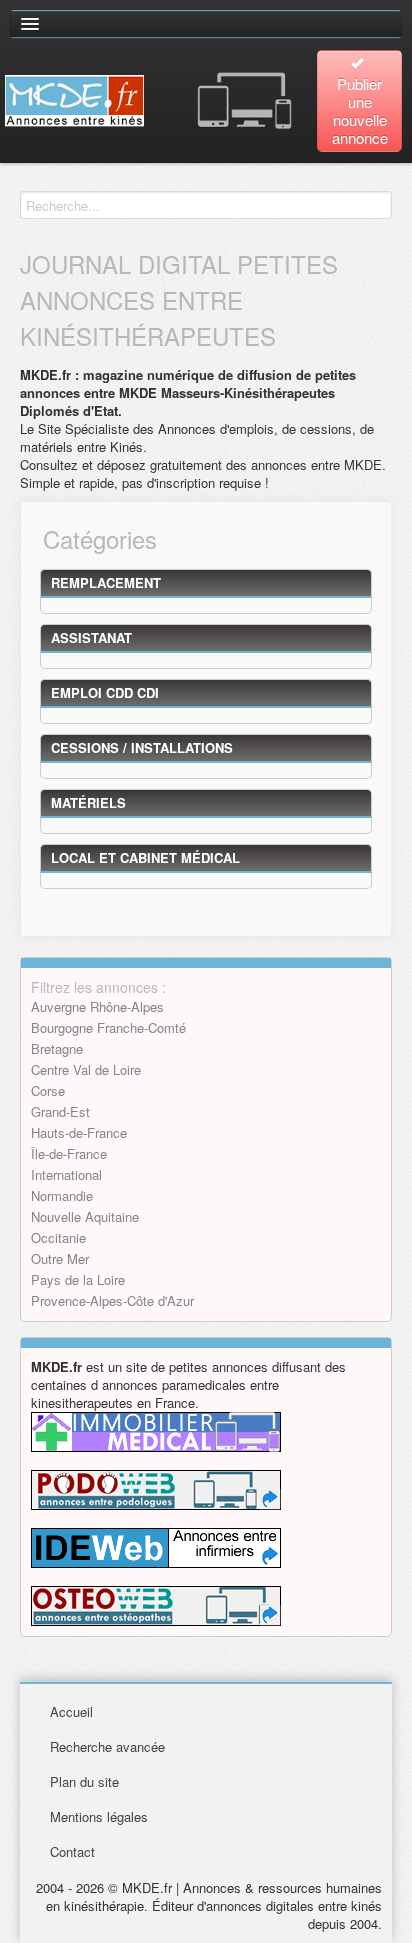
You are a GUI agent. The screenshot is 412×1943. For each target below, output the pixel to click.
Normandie (62, 1195)
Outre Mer (60, 1258)
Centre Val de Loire (86, 1069)
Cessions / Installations (142, 747)
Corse (48, 1090)
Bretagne (57, 1048)
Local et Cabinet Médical (145, 857)
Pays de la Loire (78, 1279)
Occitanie (58, 1237)
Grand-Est (60, 1111)
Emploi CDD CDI (105, 692)
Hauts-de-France (79, 1132)
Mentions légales (99, 1816)
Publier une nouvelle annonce (360, 110)
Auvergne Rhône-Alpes (97, 1006)
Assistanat (91, 637)
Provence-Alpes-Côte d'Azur (112, 1300)
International (66, 1174)
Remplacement (106, 582)
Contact (72, 1851)
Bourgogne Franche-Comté (108, 1027)
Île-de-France (69, 1153)
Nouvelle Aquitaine (85, 1216)
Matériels (88, 802)
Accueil (71, 1711)
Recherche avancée (107, 1746)
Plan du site (84, 1781)
